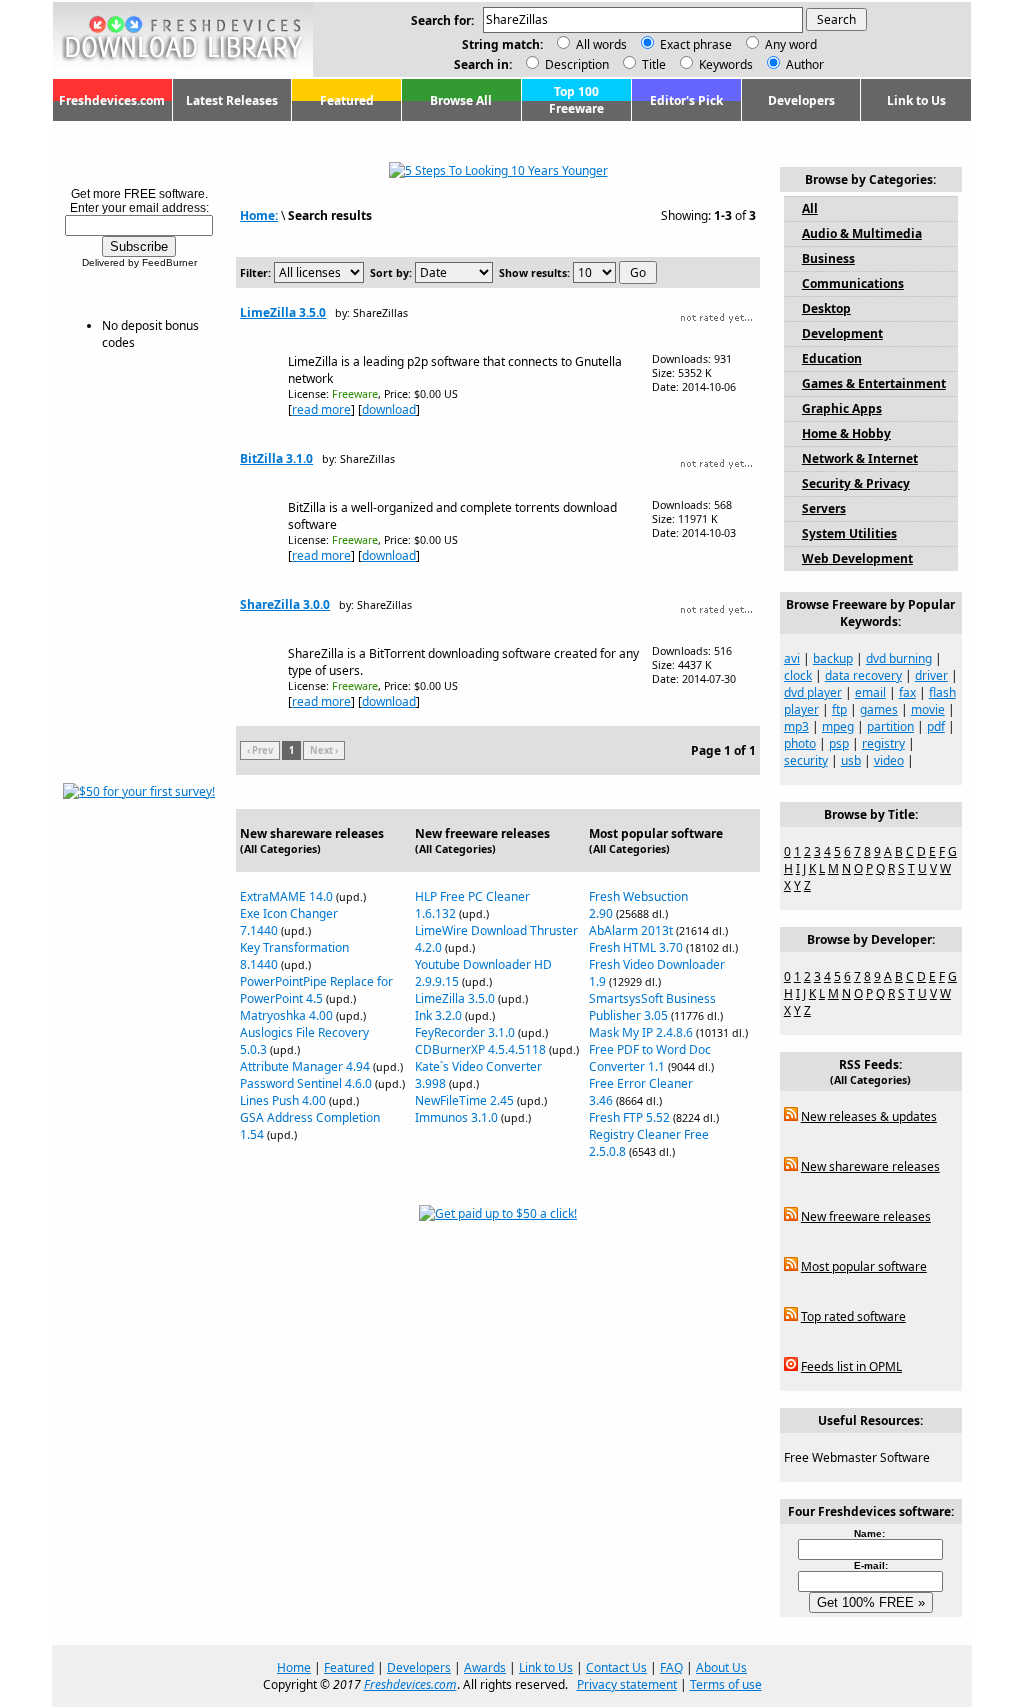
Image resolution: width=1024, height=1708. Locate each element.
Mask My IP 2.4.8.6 (641, 1032)
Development (842, 333)
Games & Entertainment (874, 383)
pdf (936, 726)
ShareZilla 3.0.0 (285, 604)
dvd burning (899, 658)
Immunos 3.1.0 (456, 1117)
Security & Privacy (856, 483)
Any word (791, 44)
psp (839, 743)
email (870, 692)
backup (833, 658)
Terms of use (726, 1684)
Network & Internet (860, 458)
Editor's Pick (686, 100)
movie (928, 709)
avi (792, 658)
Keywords (724, 64)
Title (652, 64)
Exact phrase (696, 44)
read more (321, 409)
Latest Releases (232, 100)
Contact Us (616, 1667)
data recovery (863, 675)
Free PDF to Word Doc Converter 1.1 (650, 1058)
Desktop (826, 308)
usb (851, 760)
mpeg (838, 726)
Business (828, 258)
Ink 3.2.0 (438, 1015)
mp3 (796, 726)
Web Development (857, 558)
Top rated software (853, 1316)
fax (907, 692)
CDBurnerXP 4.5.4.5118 (480, 1049)
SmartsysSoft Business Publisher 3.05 (652, 1007)
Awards (485, 1667)
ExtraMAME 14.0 (286, 896)
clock (798, 675)
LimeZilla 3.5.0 (283, 312)
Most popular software (864, 1266)
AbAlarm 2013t (631, 930)
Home (294, 1667)
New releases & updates (869, 1116)
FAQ (671, 1667)
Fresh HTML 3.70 (636, 947)
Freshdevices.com (112, 100)
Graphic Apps (842, 408)
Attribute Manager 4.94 (305, 1066)
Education (832, 358)
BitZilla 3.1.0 (276, 458)
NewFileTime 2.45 (464, 1100)
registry (883, 743)
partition (890, 726)
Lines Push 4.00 (283, 1100)
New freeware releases (866, 1216)
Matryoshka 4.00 (286, 1015)
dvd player (813, 692)
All (810, 208)
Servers (824, 508)
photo (800, 743)
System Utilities (849, 533)
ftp (839, 709)
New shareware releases (870, 1166)
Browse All (461, 100)
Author (803, 64)
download (389, 409)
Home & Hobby (846, 433)
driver (931, 675)
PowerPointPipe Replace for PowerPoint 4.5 (316, 990)
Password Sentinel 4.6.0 (306, 1083)
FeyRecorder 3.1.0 (465, 1032)
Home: (259, 215)
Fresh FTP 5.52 (629, 1117)
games (879, 709)
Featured (347, 100)
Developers (801, 100)
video (889, 760)
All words (601, 44)
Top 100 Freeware (576, 100)
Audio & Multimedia (862, 233)
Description (575, 64)
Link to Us (916, 100)
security (806, 760)
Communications (853, 283)
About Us (721, 1667)
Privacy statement (627, 1684)
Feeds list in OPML (851, 1366)
